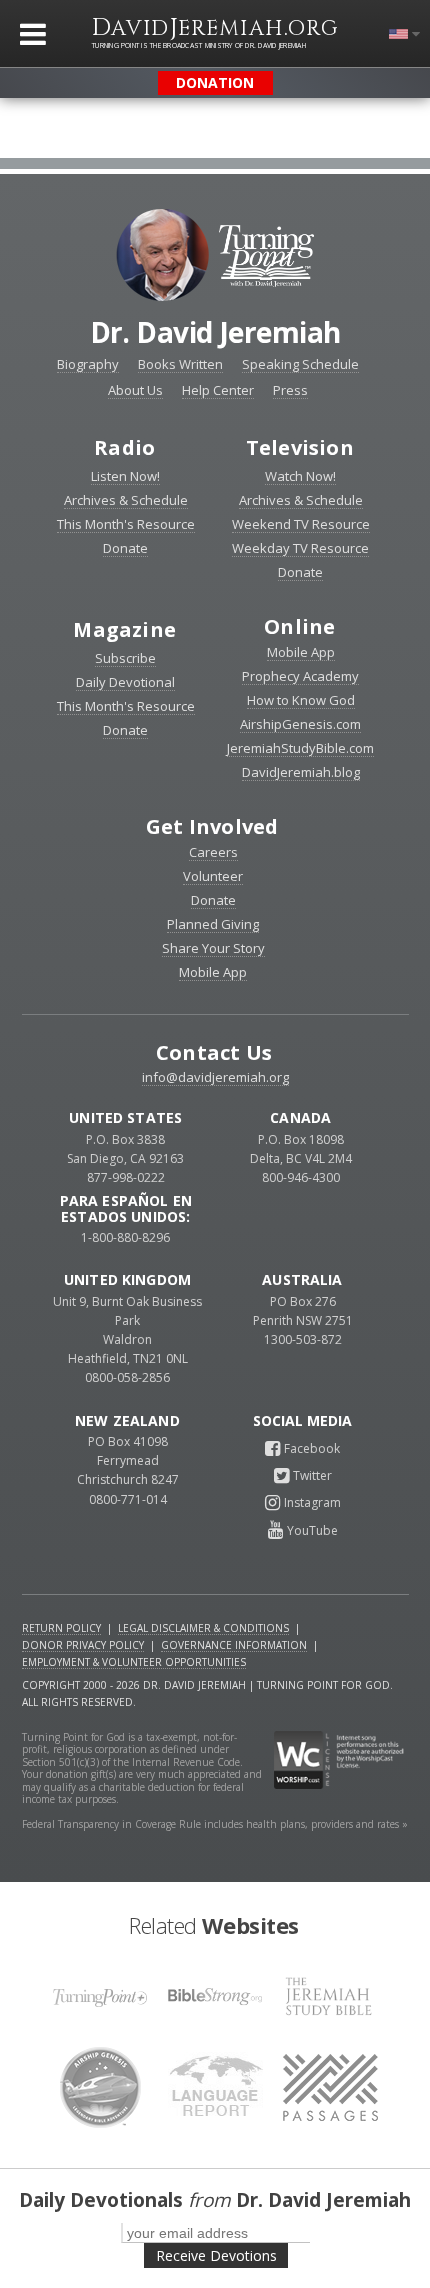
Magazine (124, 629)
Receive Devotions (216, 2255)
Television (300, 447)
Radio (124, 447)
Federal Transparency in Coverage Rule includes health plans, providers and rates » (215, 1824)
